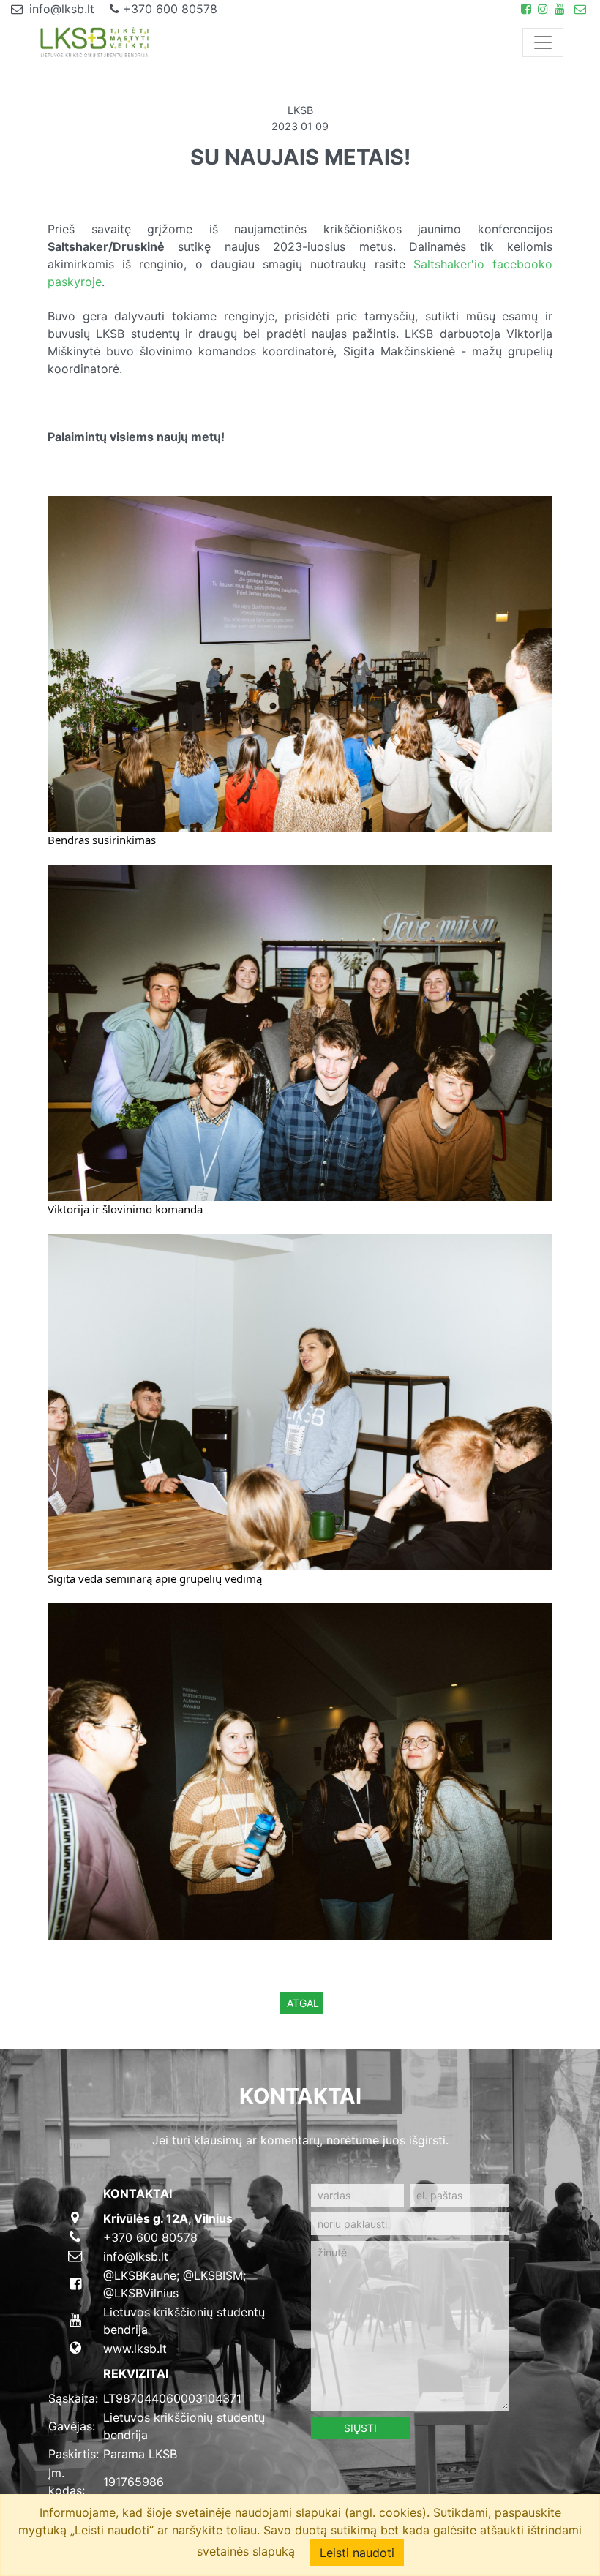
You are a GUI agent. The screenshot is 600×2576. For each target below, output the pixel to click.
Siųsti (360, 2428)
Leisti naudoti (357, 2553)
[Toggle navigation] (543, 42)
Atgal (303, 2003)
